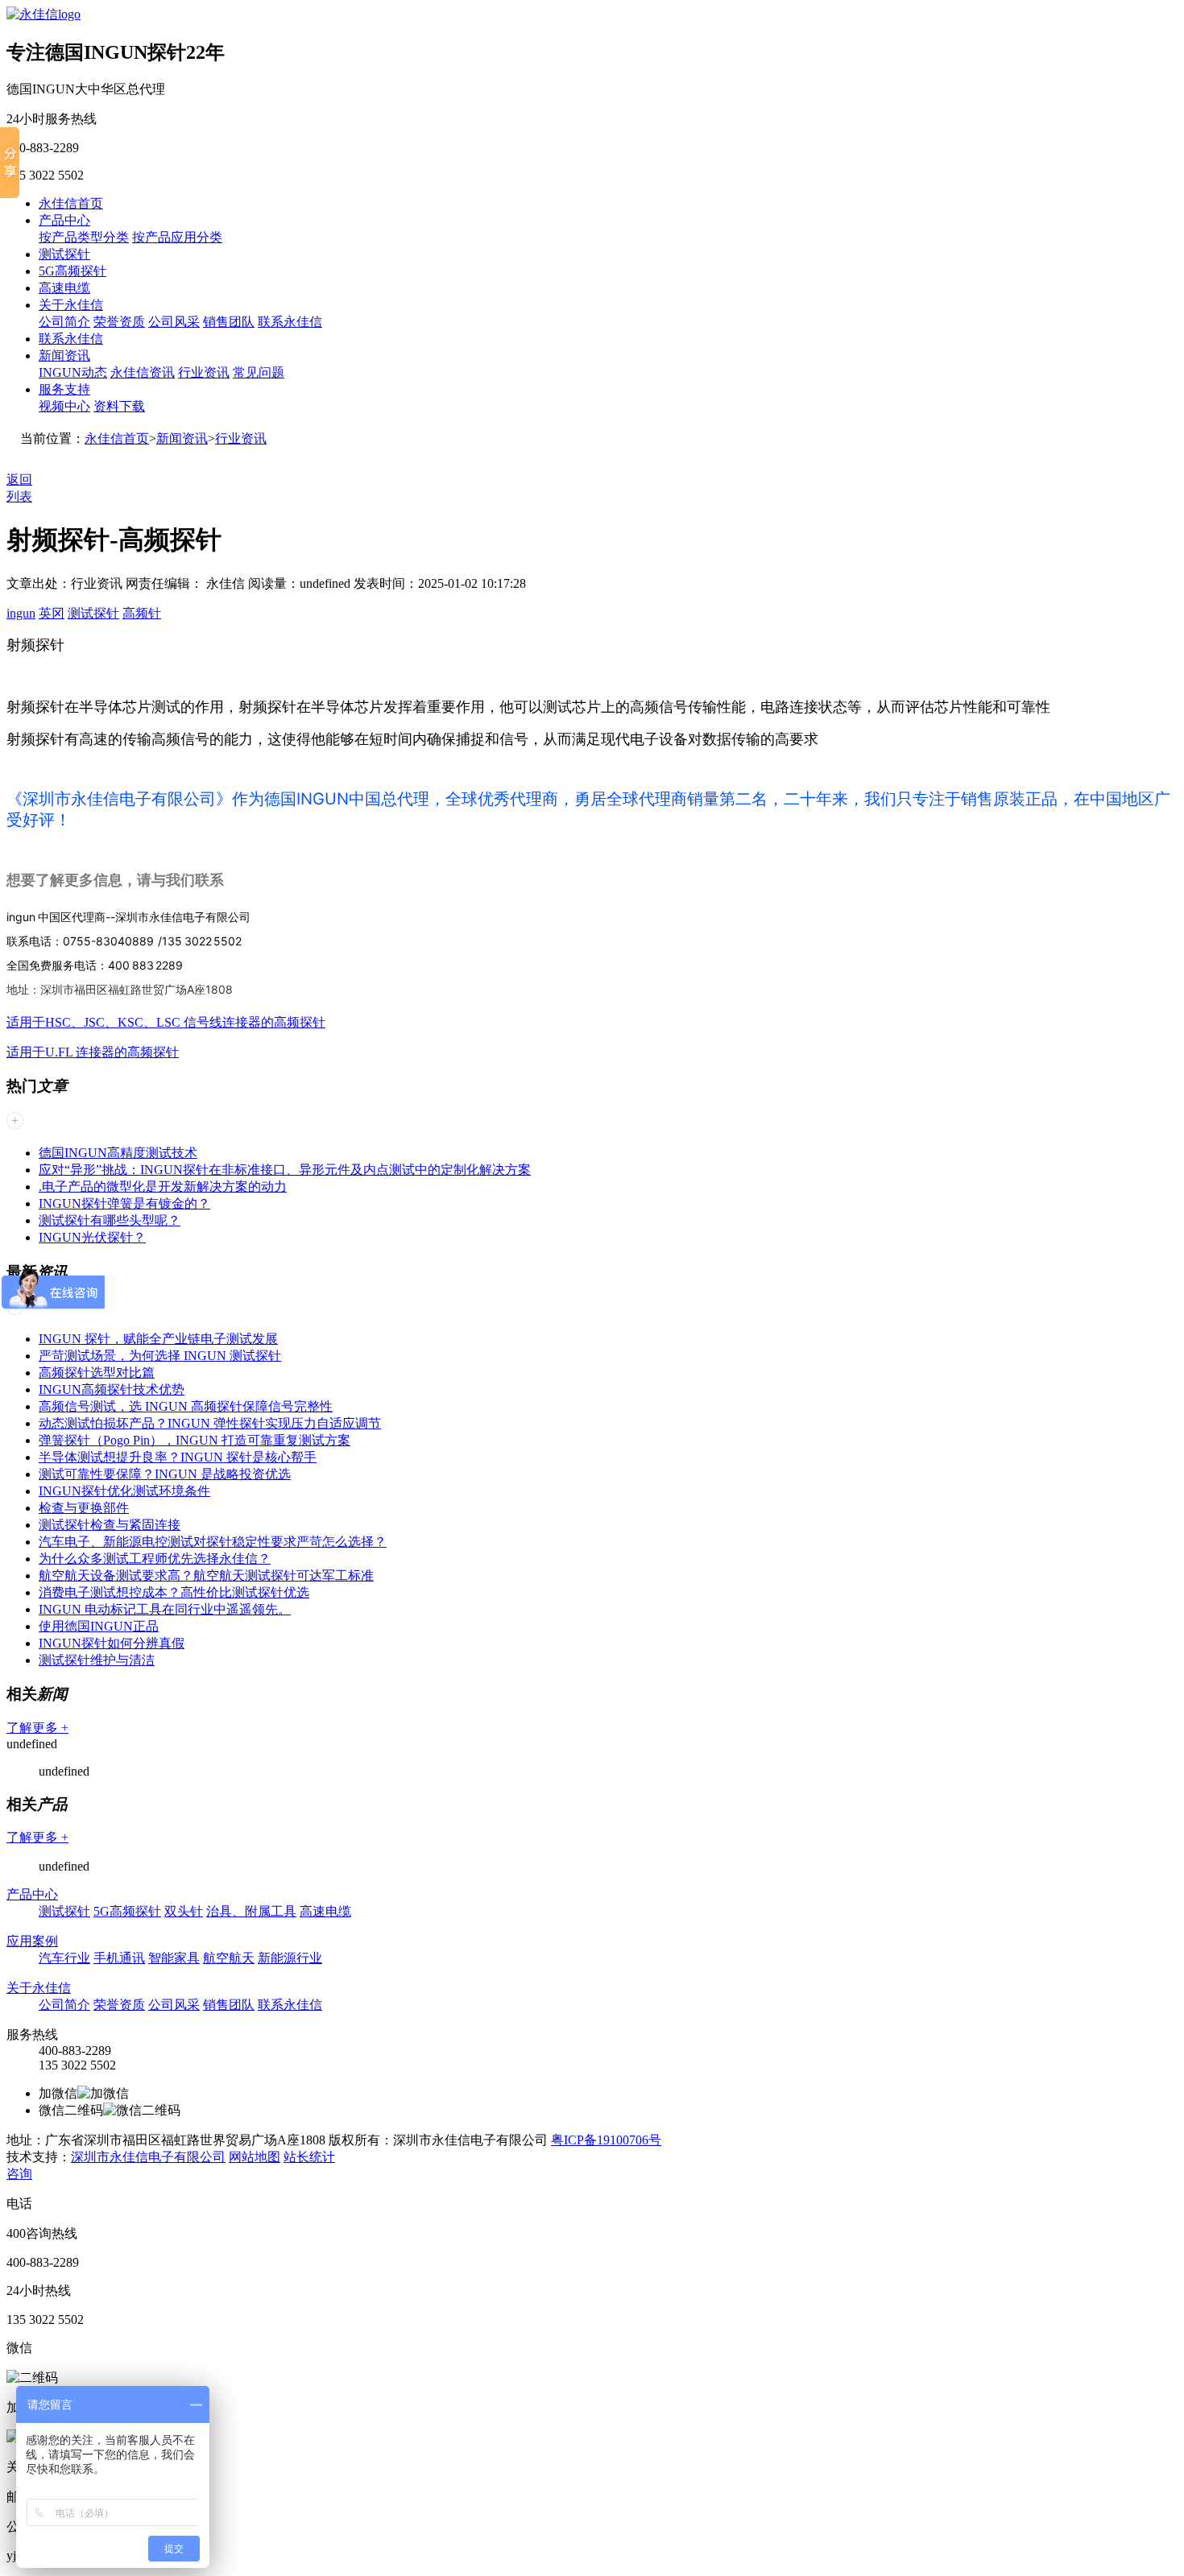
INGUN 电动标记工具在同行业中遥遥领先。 (165, 1609)
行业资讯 (204, 372)
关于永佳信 (71, 305)
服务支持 (64, 389)
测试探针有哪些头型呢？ (110, 1220)
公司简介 (64, 322)
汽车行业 (64, 1958)
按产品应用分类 (177, 237)
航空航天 (229, 1958)
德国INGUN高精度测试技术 (118, 1153)
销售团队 (229, 322)
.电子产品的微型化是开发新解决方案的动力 (163, 1187)
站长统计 (309, 2157)
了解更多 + (37, 1728)
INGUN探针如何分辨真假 (112, 1643)
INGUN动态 (73, 372)
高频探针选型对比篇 (97, 1373)
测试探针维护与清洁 (97, 1660)
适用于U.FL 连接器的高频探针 (93, 1052)
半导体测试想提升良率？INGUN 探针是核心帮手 (178, 1457)
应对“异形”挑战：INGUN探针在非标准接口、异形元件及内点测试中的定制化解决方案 (285, 1170)
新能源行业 (290, 1958)
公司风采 (174, 322)
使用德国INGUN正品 (99, 1626)
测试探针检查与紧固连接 (110, 1525)
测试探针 (64, 254)
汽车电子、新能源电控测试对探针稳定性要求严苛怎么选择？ (213, 1542)
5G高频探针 (72, 271)
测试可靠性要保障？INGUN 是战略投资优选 (165, 1474)
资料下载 (119, 406)
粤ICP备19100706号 (606, 2140)
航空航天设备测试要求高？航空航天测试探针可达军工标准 (206, 1575)
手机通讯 (119, 1958)
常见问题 (259, 372)
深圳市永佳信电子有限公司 (148, 2157)
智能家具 (174, 1958)
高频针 (142, 613)
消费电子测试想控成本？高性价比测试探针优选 (174, 1592)
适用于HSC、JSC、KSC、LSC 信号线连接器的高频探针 (166, 1022)
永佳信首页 (71, 203)
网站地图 (255, 2157)
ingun (21, 613)
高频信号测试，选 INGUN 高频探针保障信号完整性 (186, 1406)
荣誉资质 (119, 322)
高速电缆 (64, 288)
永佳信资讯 (143, 372)
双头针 (184, 1911)
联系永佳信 (290, 322)
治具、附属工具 (251, 1911)
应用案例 (32, 1941)
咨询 (19, 2174)
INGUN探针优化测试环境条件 (124, 1491)
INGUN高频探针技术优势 (112, 1389)
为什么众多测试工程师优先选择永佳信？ (155, 1559)
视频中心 (64, 406)
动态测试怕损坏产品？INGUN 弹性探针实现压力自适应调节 (210, 1423)
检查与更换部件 (84, 1508)
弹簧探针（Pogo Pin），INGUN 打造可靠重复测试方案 (195, 1440)
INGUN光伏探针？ (92, 1237)
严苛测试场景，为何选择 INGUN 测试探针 (160, 1356)
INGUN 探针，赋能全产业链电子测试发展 (158, 1339)
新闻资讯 (64, 356)
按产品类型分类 (84, 237)
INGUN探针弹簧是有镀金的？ (124, 1203)
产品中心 (64, 220)
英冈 (52, 613)
